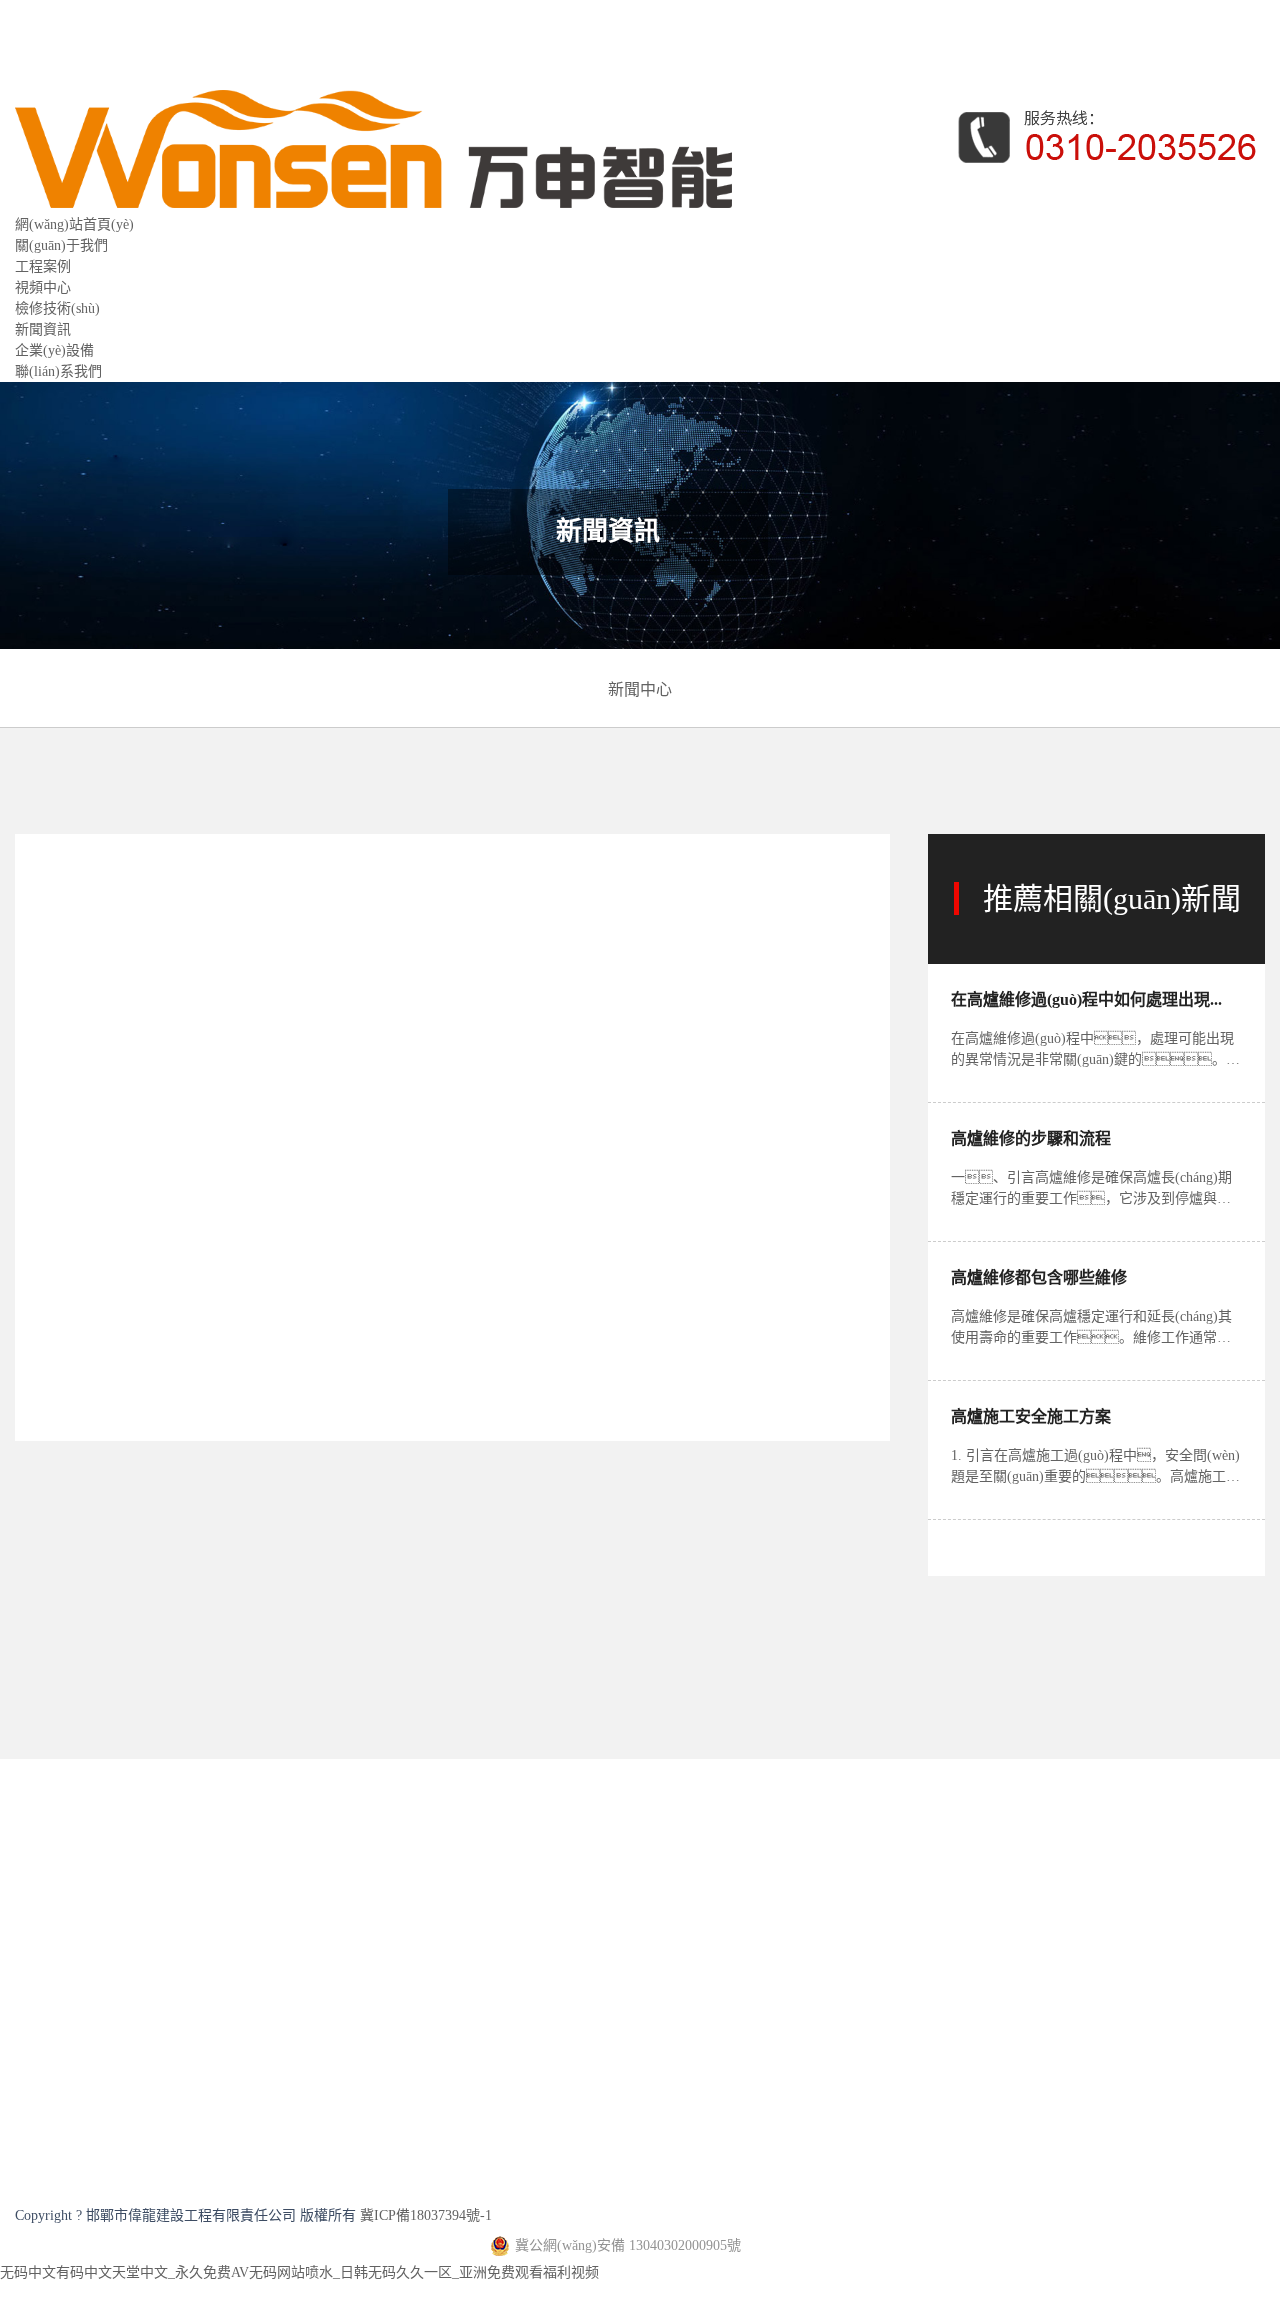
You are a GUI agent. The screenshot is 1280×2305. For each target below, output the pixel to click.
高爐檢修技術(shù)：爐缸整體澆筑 (176, 1742)
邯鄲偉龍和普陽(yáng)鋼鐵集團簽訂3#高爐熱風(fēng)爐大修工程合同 (282, 1721)
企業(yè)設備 (54, 350)
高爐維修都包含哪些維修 (1039, 1277)
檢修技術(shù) (57, 308)
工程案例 (43, 266)
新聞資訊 (43, 329)
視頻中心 (43, 287)
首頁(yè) (117, 871)
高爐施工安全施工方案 (1031, 1416)
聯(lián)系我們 (58, 371)
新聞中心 (640, 689)
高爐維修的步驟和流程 (1031, 1138)
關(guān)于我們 (61, 245)
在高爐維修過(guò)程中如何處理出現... (1086, 999)
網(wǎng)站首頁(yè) (74, 224)
